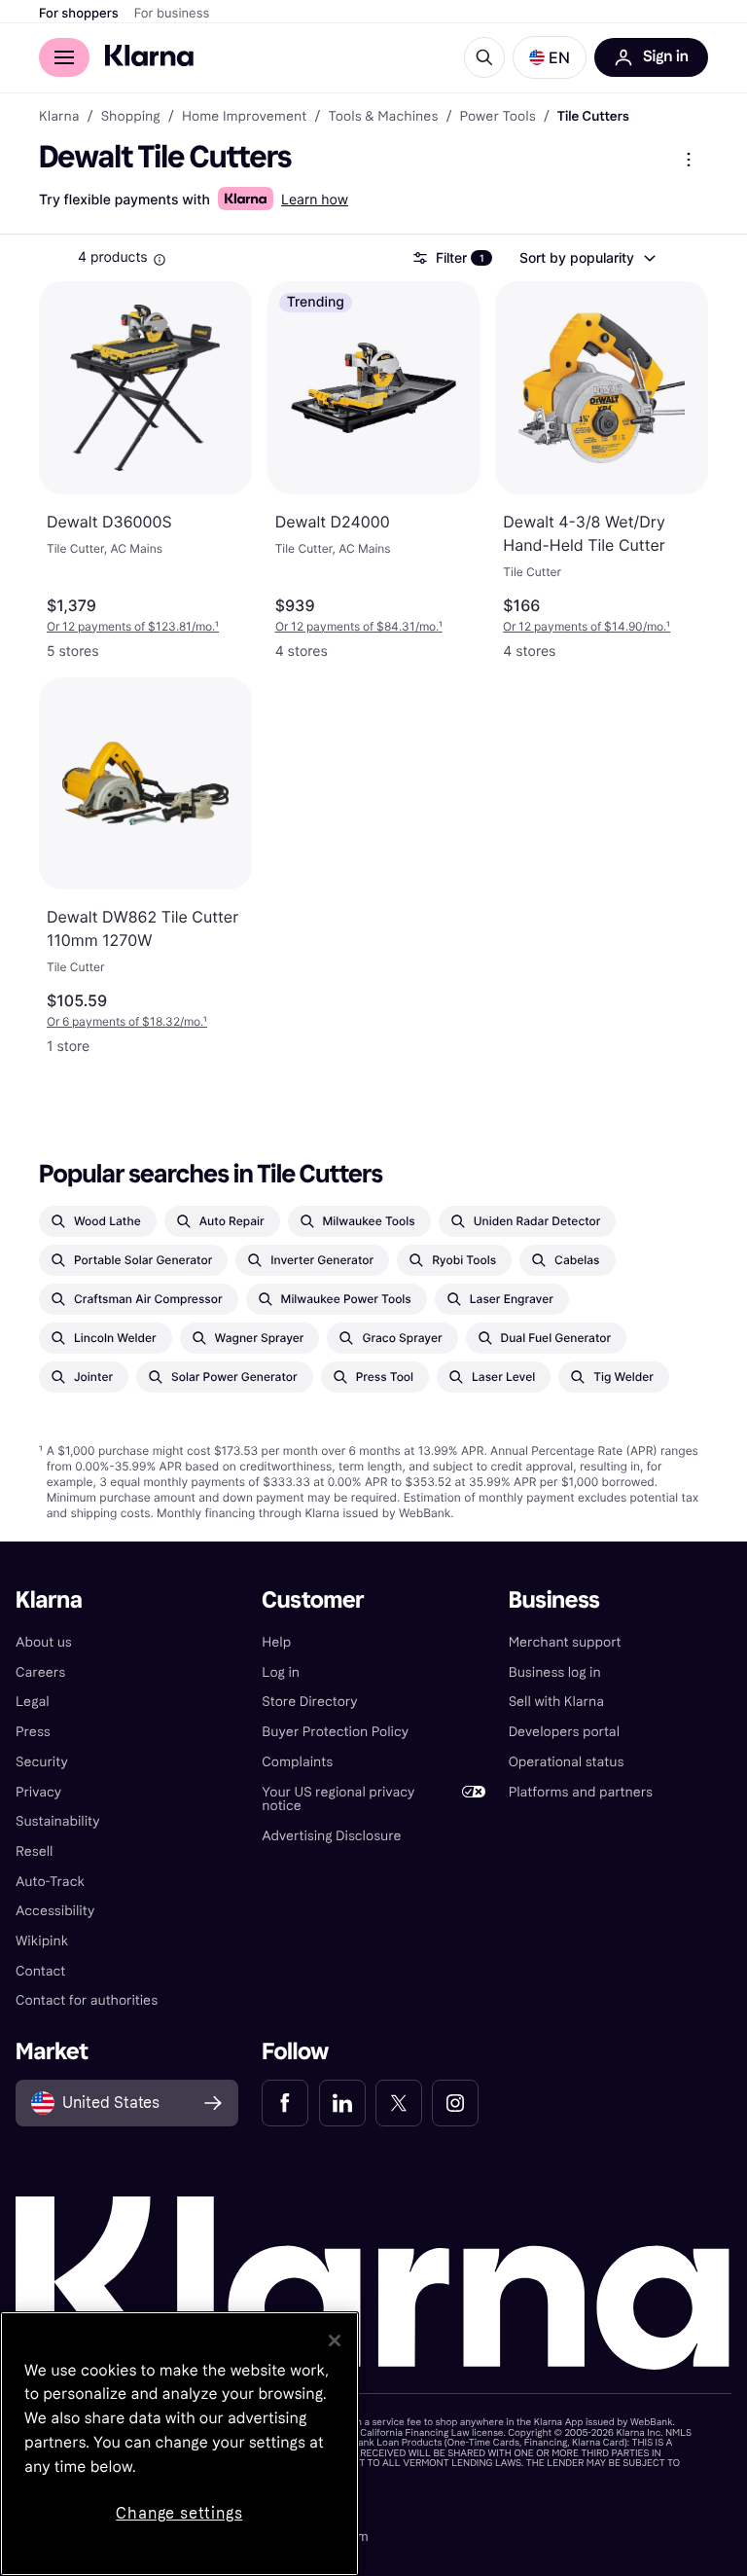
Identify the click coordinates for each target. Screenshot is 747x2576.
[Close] (335, 2340)
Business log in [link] (555, 1672)
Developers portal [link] (564, 1732)
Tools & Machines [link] (383, 117)
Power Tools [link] (498, 117)
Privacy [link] (38, 1792)
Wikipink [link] (42, 1941)
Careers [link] (40, 1672)
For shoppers (79, 14)
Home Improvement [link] (244, 117)
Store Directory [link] (309, 1702)
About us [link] (44, 1642)
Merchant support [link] (565, 1642)
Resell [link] (34, 1851)
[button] (550, 57)
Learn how (315, 200)
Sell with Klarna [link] (556, 1702)
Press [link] (33, 1732)
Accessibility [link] (55, 1911)
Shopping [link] (131, 117)
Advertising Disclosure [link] (331, 1836)
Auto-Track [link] (50, 1882)
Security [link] (42, 1762)
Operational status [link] (567, 1762)
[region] (179, 2444)
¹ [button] (133, 626)
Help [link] (276, 1642)
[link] (285, 2103)
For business (172, 14)
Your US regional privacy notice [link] (338, 1799)
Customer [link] (313, 1600)
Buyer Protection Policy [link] (335, 1732)
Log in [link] (281, 1672)
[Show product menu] (689, 160)
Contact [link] (40, 1971)
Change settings (179, 2513)
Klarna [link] (59, 117)
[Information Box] (160, 260)
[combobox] (587, 258)
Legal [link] (33, 1702)
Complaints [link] (297, 1762)
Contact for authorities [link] (87, 2000)
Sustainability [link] (58, 1821)
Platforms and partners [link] (581, 1792)
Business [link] (554, 1600)
